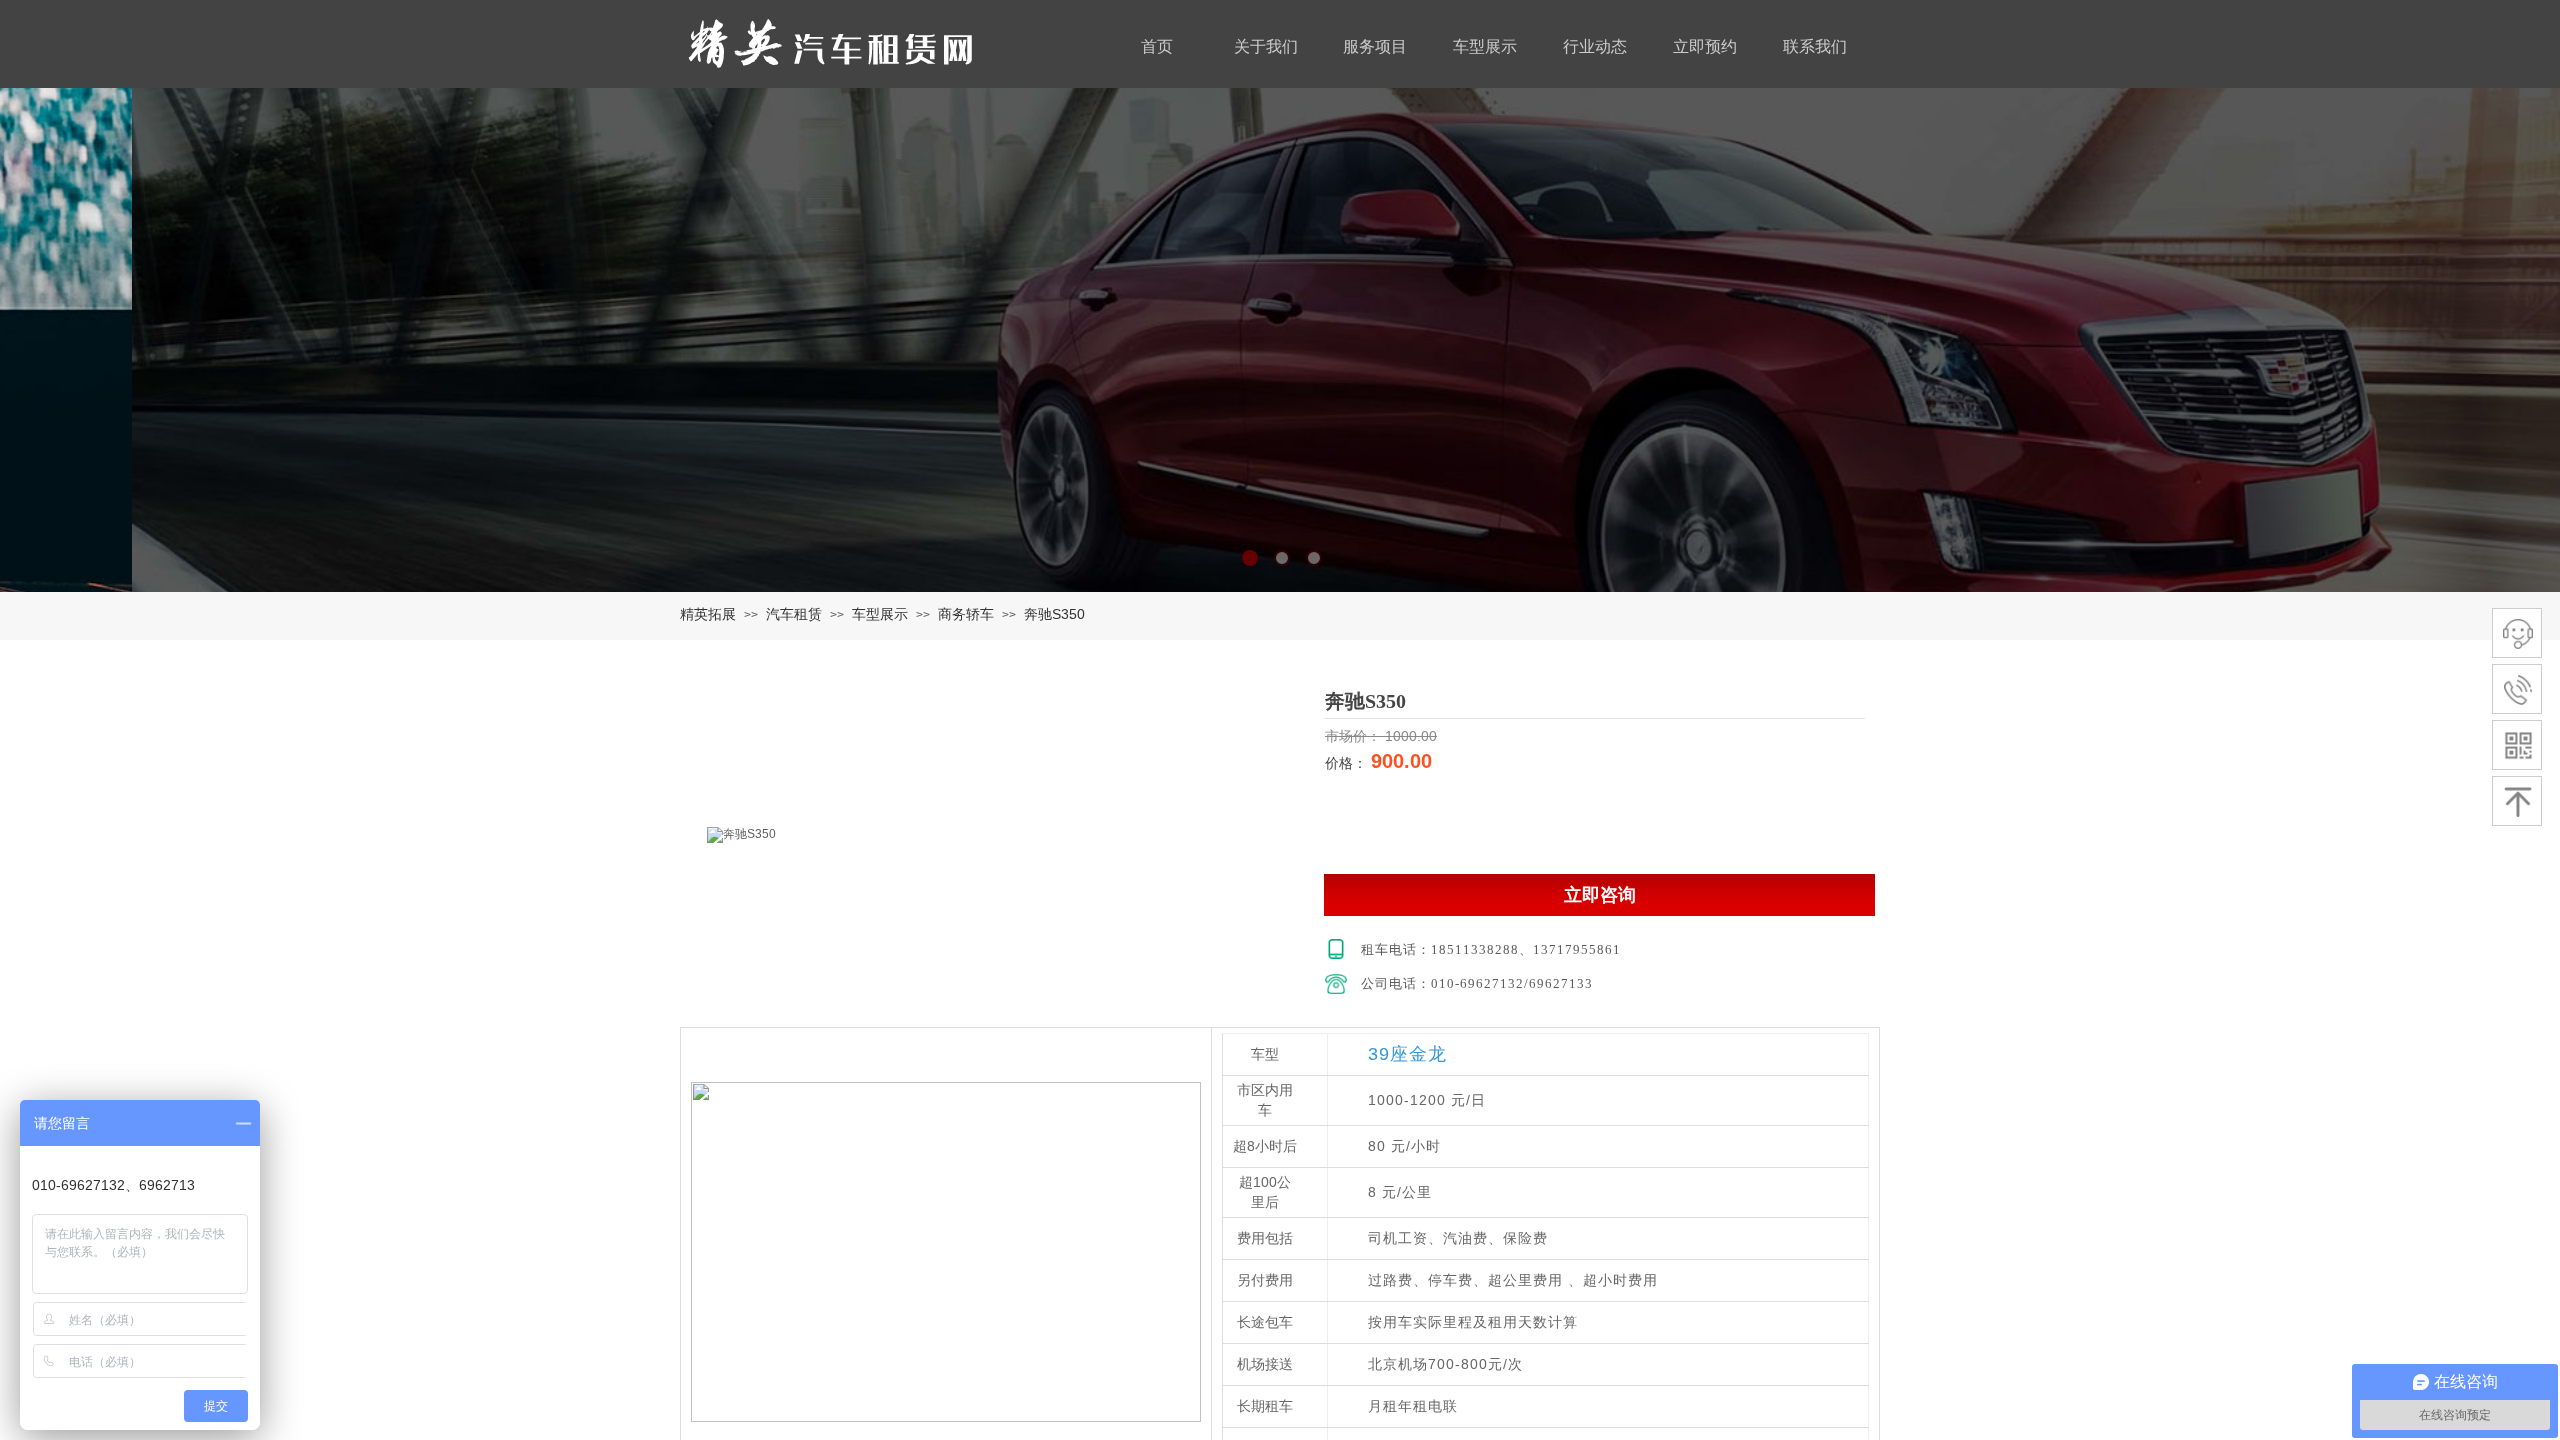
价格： (1348, 763)
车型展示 (880, 614)
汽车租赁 (794, 614)
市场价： (1355, 736)
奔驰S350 (1054, 614)
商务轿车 (966, 614)
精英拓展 (708, 614)
